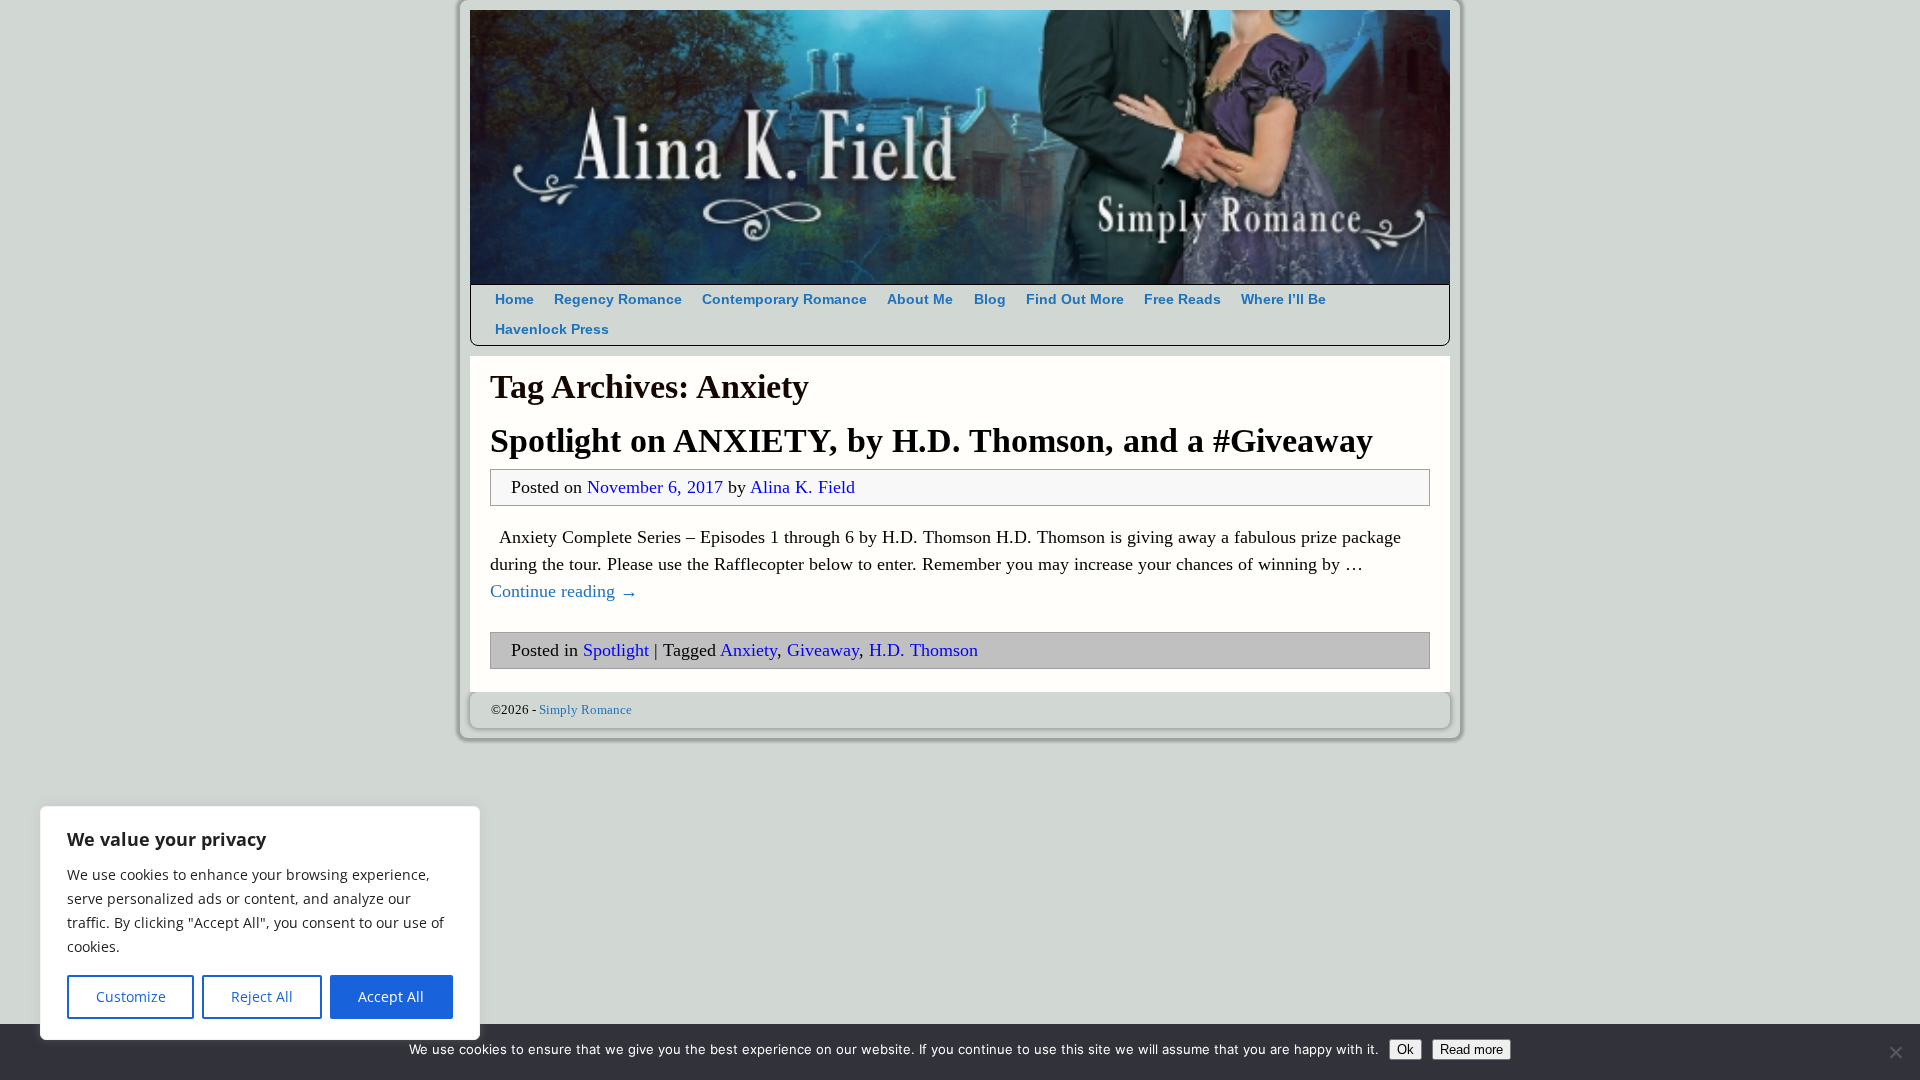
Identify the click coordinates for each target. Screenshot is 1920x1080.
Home (514, 299)
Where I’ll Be (1283, 299)
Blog (990, 299)
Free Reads (1182, 299)
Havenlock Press (552, 329)
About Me (920, 299)
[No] (1895, 1052)
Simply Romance (585, 709)
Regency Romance (618, 299)
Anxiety (748, 650)
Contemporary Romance (784, 299)
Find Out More (1075, 299)
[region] (260, 923)
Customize (131, 996)
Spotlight (616, 650)
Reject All (262, 996)
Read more (1471, 1049)
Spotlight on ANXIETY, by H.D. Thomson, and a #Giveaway (931, 440)
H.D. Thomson (923, 650)
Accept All (391, 996)
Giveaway (823, 650)
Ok (1405, 1049)
